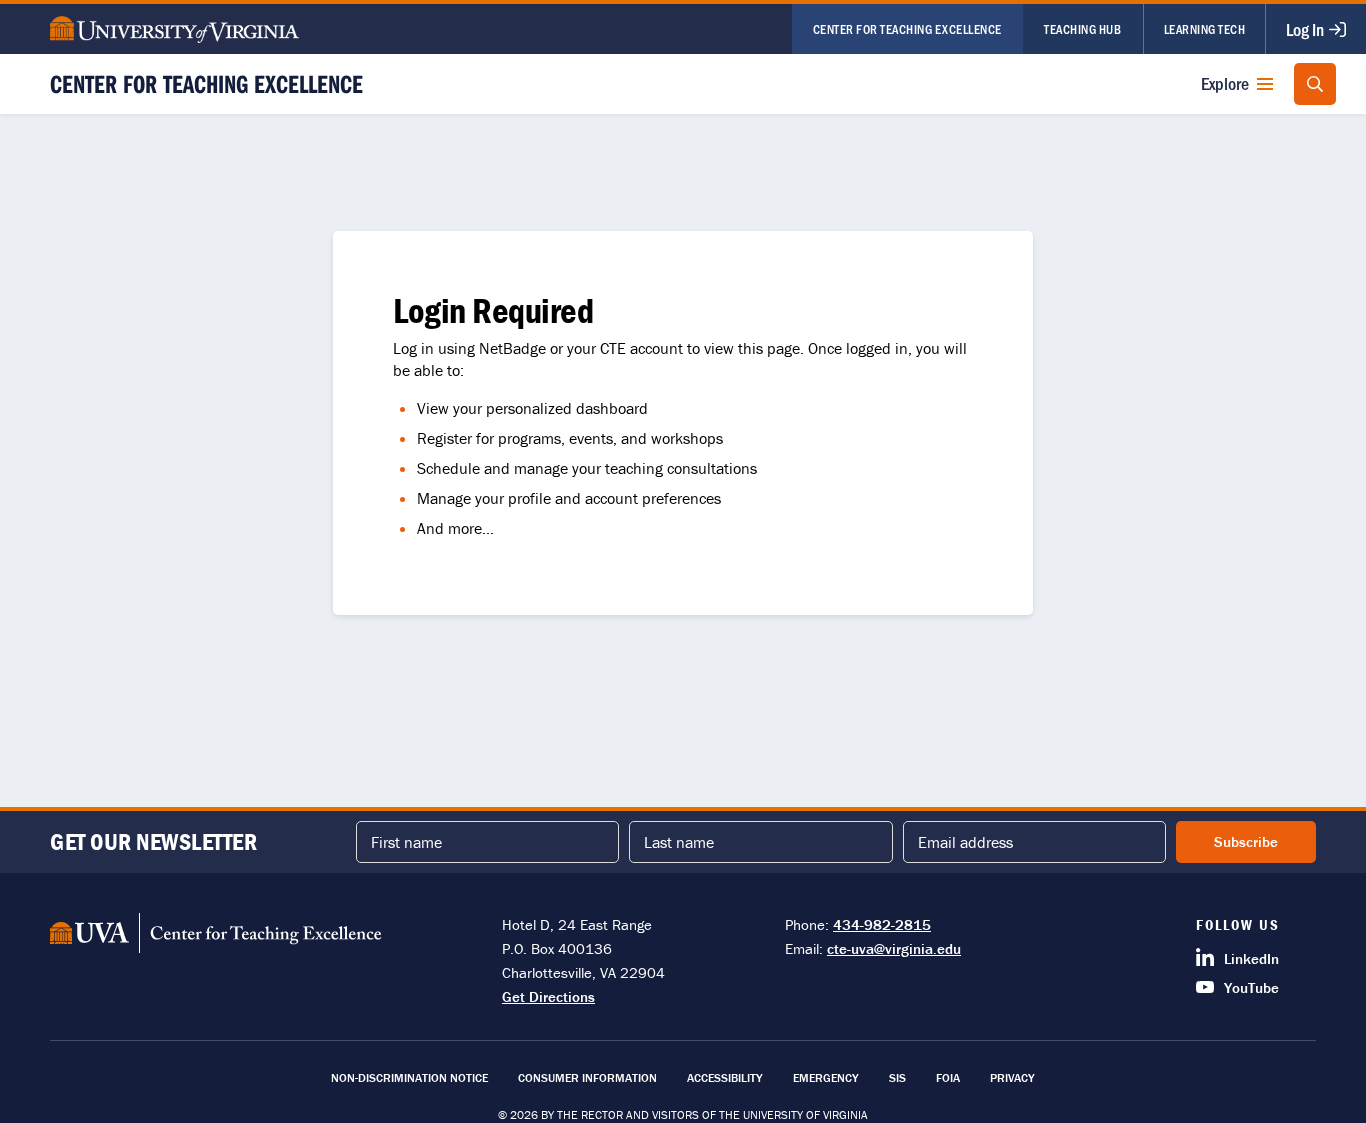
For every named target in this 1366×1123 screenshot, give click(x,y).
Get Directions (548, 996)
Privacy (1012, 1077)
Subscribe (1246, 841)
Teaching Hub (1082, 28)
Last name (679, 842)
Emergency (826, 1077)
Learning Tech (1205, 28)
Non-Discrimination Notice (409, 1077)
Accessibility (725, 1077)
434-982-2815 (882, 924)
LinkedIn (1251, 958)
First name (406, 842)
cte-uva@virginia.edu (894, 948)
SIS (897, 1077)
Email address (965, 842)
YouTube (1251, 987)
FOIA (948, 1077)
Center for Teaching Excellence (907, 28)
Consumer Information (587, 1077)
